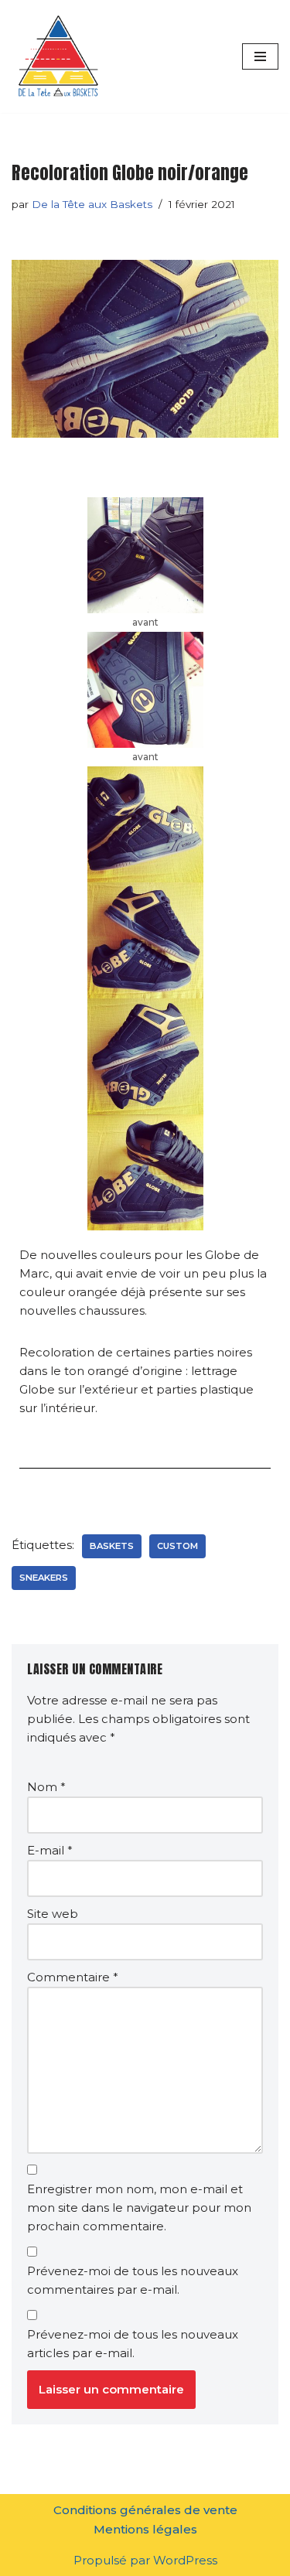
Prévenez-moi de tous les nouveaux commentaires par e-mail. (133, 2280)
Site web (53, 1914)
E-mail (50, 1850)
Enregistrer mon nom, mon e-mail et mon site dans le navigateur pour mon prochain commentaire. (139, 2208)
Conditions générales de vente (145, 2510)
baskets (112, 1546)
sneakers (44, 1578)
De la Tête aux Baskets (92, 204)
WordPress (185, 2560)
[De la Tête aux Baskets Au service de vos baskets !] (58, 56)
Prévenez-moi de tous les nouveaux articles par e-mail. (133, 2344)
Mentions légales (145, 2529)
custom (177, 1546)
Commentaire (73, 1977)
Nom (46, 1787)
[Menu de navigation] (260, 56)
